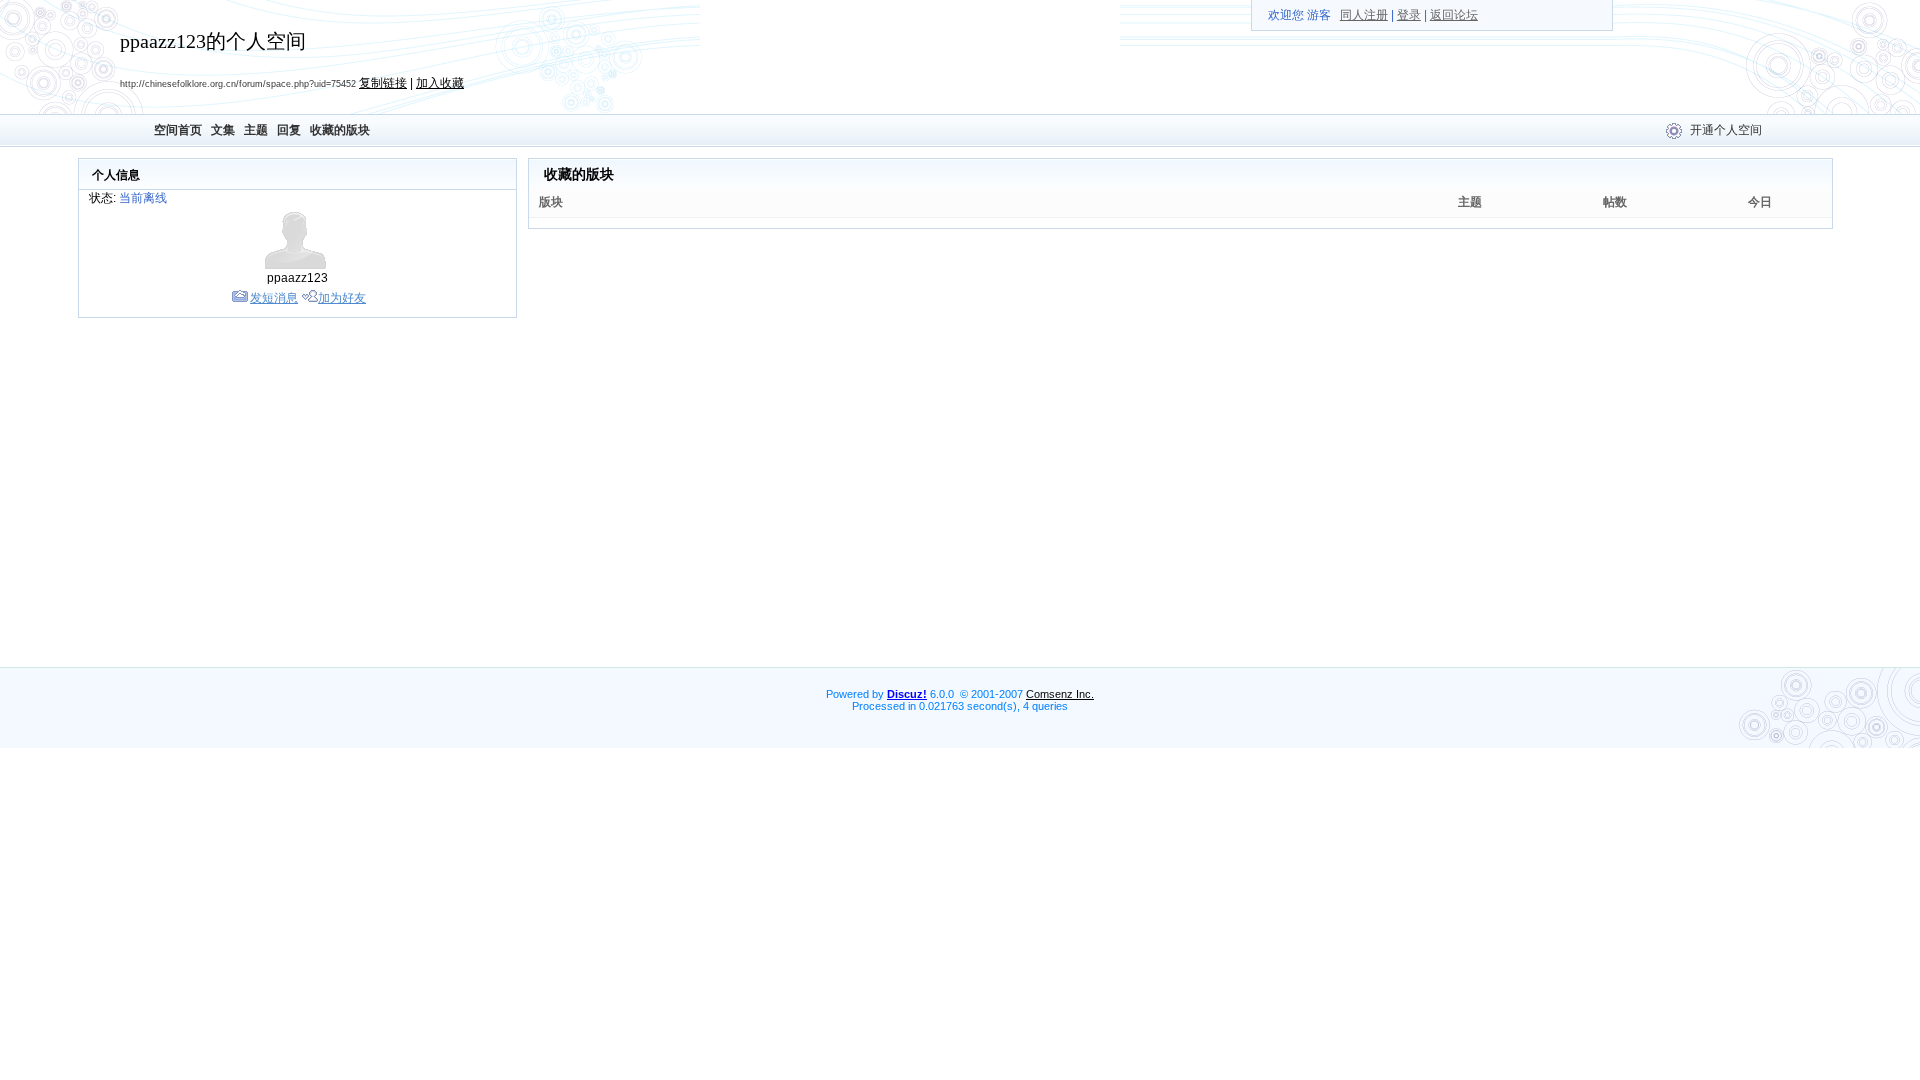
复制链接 (383, 83)
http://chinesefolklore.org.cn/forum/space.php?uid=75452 (238, 84)
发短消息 (274, 298)
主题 (256, 130)
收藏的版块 (340, 130)
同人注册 (1364, 15)
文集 (223, 130)
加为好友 (342, 298)
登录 (1409, 15)
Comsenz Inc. (1060, 694)
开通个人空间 (1726, 130)
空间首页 (178, 130)
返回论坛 (1454, 15)
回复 (289, 130)
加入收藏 (440, 83)
